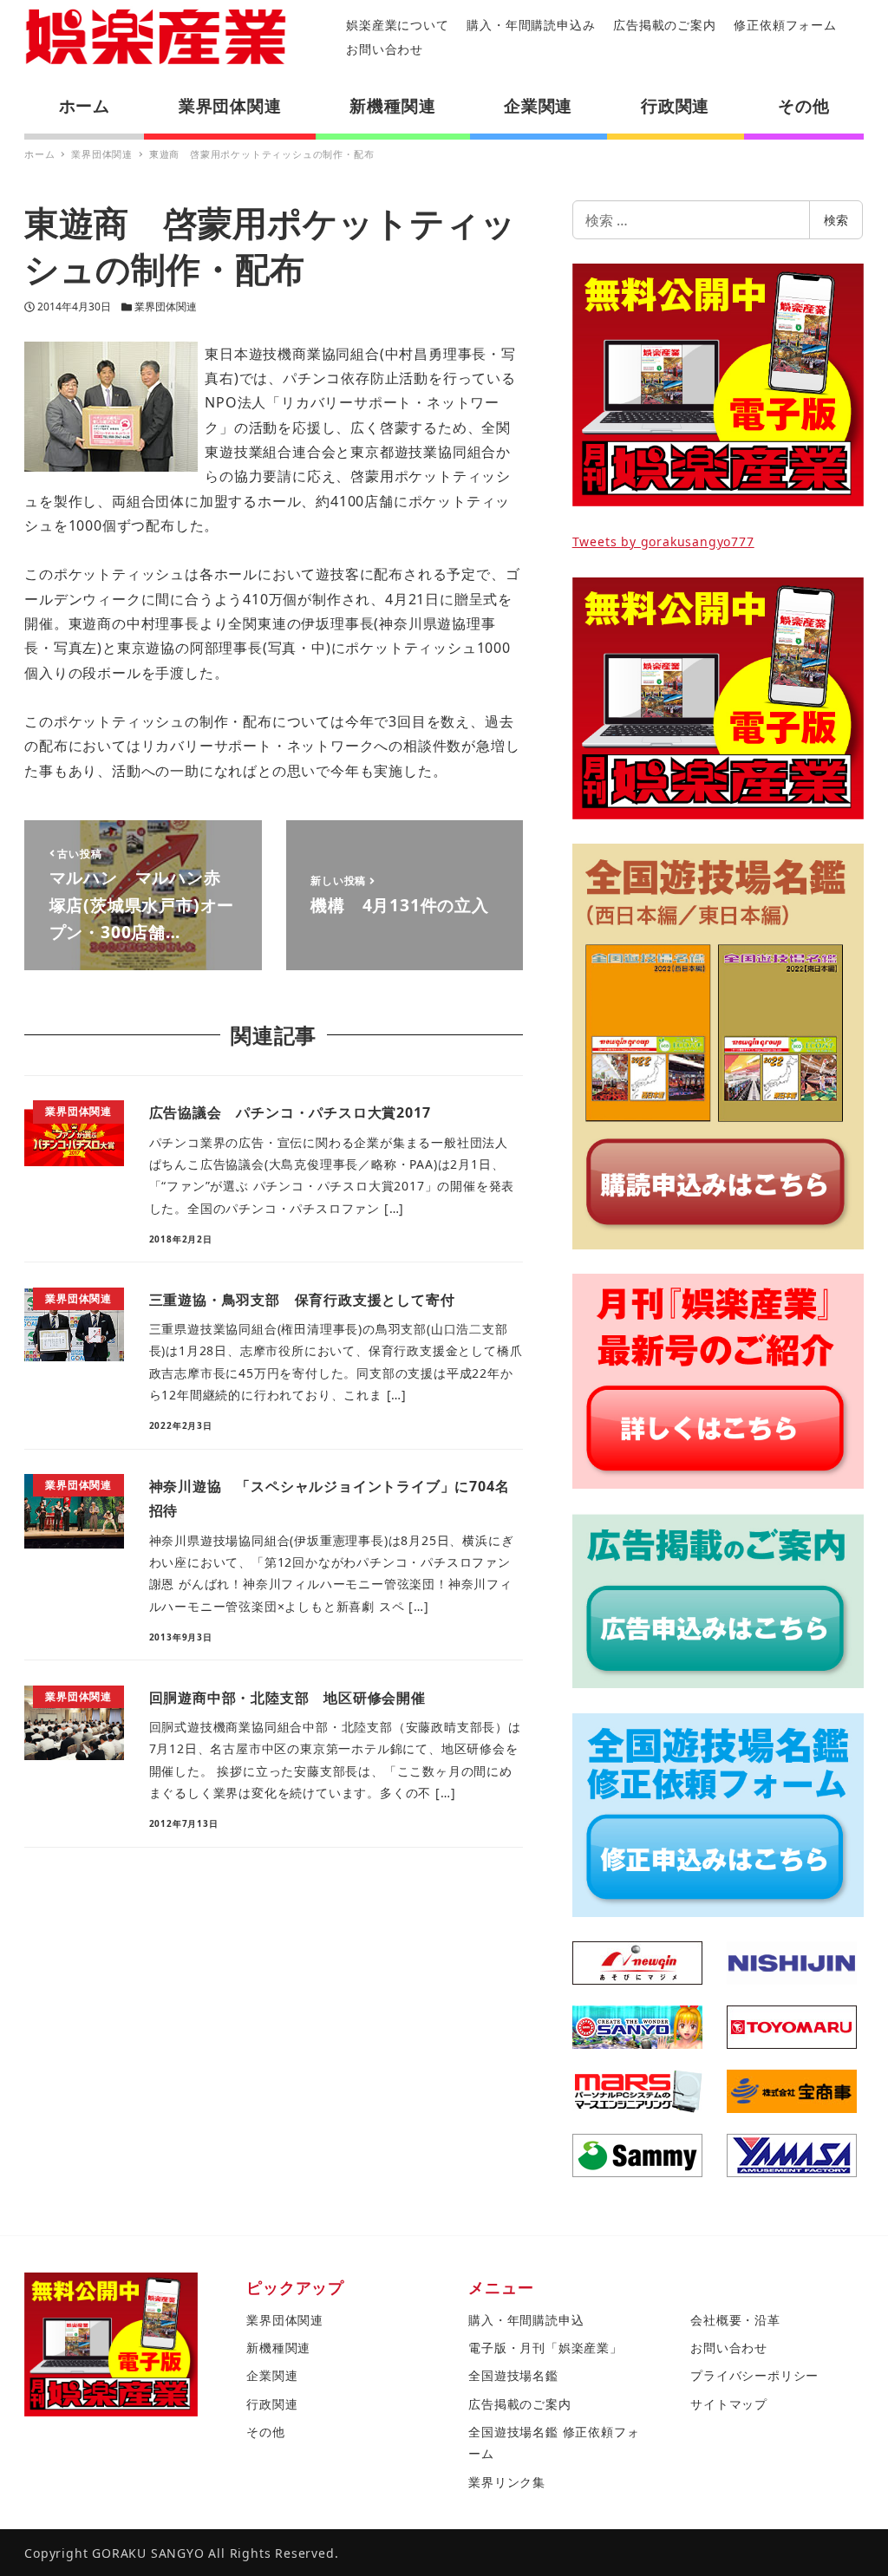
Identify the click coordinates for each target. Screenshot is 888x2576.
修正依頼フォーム (785, 25)
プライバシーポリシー (754, 2375)
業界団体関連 (166, 307)
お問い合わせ (385, 49)
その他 (265, 2432)
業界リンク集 (507, 2482)
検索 (836, 220)
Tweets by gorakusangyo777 (663, 541)
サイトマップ (729, 2404)
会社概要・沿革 (735, 2320)
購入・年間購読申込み (531, 25)
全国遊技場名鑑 (513, 2375)
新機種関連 (278, 2348)
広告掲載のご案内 (664, 25)
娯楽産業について (397, 25)
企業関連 (272, 2375)
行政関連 (272, 2404)
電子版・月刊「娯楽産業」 (545, 2348)
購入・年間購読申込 (526, 2320)
